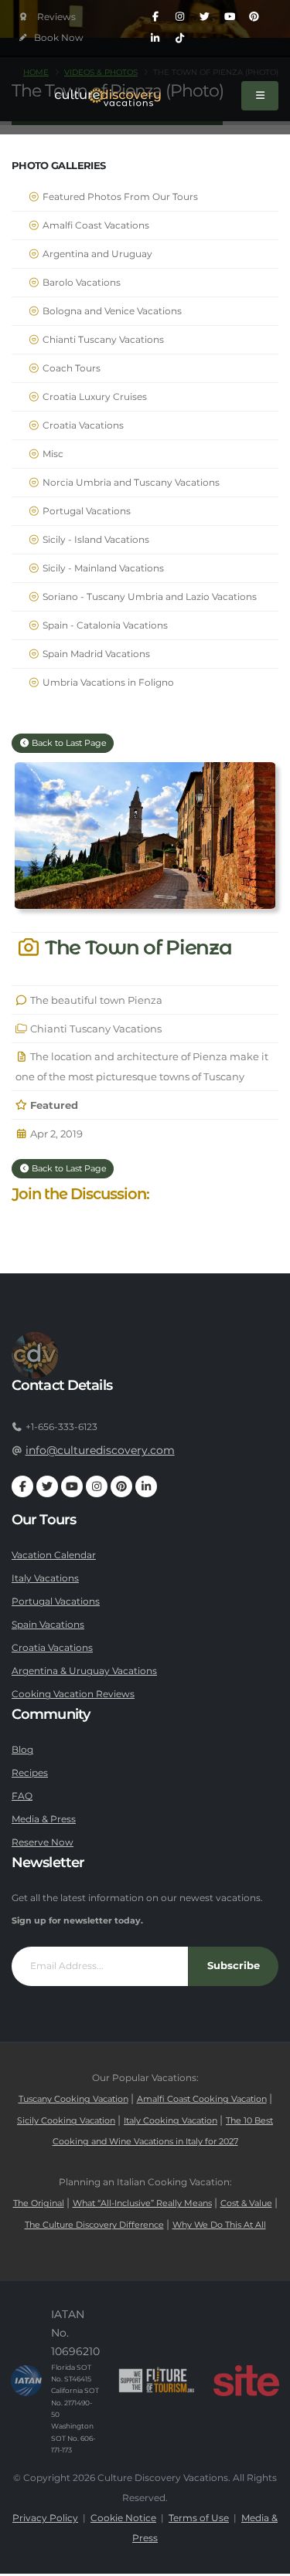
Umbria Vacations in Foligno (107, 683)
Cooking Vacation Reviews (73, 1694)
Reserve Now (43, 1842)
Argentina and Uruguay (96, 254)
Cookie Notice (123, 2518)
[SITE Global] (246, 2381)
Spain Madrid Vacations (95, 654)
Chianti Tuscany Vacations (102, 340)
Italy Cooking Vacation (171, 2121)
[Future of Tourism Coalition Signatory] (157, 2381)
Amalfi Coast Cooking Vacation (202, 2099)
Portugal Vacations (85, 511)
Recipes (30, 1773)
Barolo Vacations (80, 283)
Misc (52, 454)
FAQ (22, 1796)
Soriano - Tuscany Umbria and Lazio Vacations (148, 597)
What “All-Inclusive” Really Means (142, 2203)
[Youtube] (230, 17)
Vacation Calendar (54, 1555)
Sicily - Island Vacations (95, 540)
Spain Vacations (48, 1625)
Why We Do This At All (219, 2225)
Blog (22, 1750)
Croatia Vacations (82, 425)
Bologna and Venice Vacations (111, 311)
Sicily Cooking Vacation (66, 2121)
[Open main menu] (260, 96)
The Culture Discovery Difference (94, 2225)
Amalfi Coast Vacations (95, 225)
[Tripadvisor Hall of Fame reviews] (48, 17)
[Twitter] (205, 17)
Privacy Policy (45, 2518)
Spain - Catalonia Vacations (104, 625)
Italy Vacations (45, 1578)
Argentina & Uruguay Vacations (84, 1671)
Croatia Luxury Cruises (94, 397)
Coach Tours (70, 368)
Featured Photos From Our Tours (119, 197)
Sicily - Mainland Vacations (102, 568)
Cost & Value (246, 2203)
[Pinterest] (254, 17)
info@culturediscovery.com (100, 1450)
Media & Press (44, 1819)
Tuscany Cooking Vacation (73, 2099)
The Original (39, 2203)
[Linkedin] (155, 39)
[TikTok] (180, 39)
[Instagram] (180, 17)
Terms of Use (199, 2518)
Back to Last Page (68, 743)
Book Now (58, 38)
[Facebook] (155, 17)
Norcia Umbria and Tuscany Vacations (130, 483)
